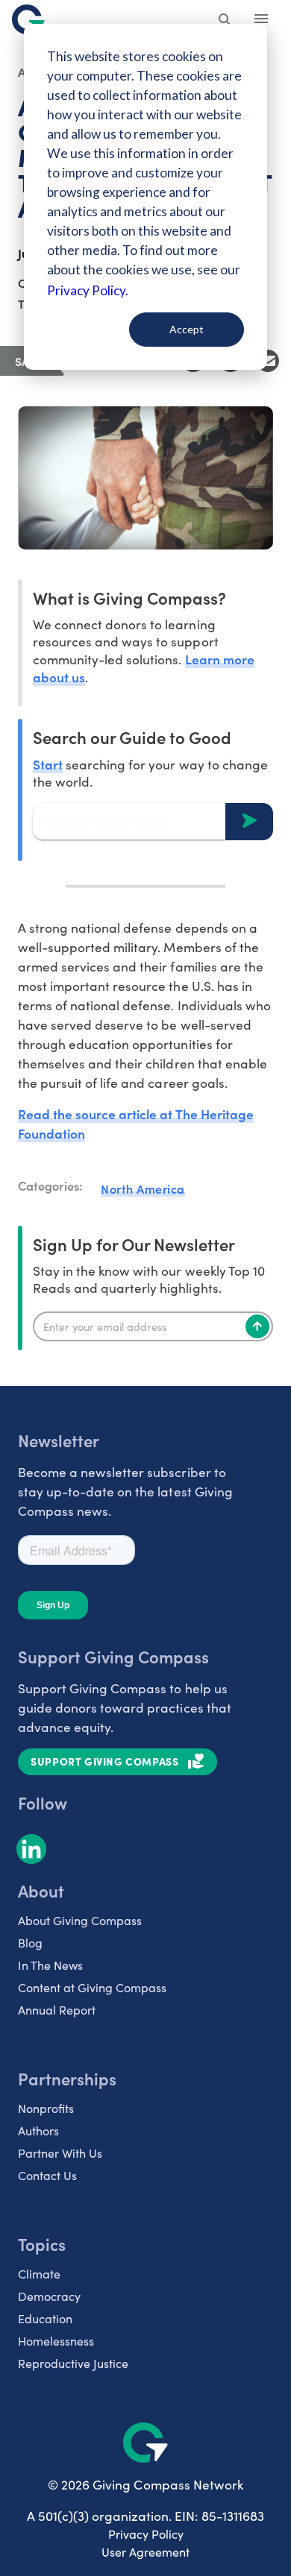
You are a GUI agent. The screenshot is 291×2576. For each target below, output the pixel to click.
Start (48, 764)
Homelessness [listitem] (56, 2341)
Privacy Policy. (88, 290)
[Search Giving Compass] (225, 21)
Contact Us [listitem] (47, 2175)
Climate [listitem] (39, 2274)
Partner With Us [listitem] (60, 2153)
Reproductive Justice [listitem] (73, 2363)
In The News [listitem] (50, 1965)
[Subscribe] (257, 1326)
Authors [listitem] (38, 2131)
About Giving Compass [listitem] (80, 1920)
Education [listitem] (45, 2318)
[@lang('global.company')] (28, 19)
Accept (187, 329)
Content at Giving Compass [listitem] (92, 1987)
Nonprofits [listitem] (46, 2108)
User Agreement (145, 2552)
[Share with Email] (268, 361)
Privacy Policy (146, 2534)
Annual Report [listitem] (57, 2010)
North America (143, 1188)
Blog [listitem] (30, 1943)
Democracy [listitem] (49, 2296)
